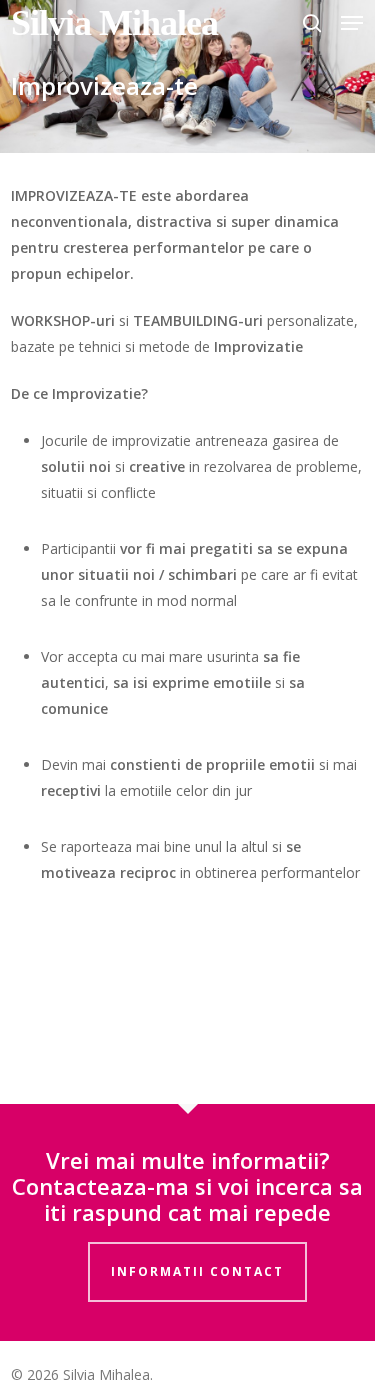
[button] (352, 23)
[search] (312, 23)
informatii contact (197, 1271)
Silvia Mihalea (114, 23)
